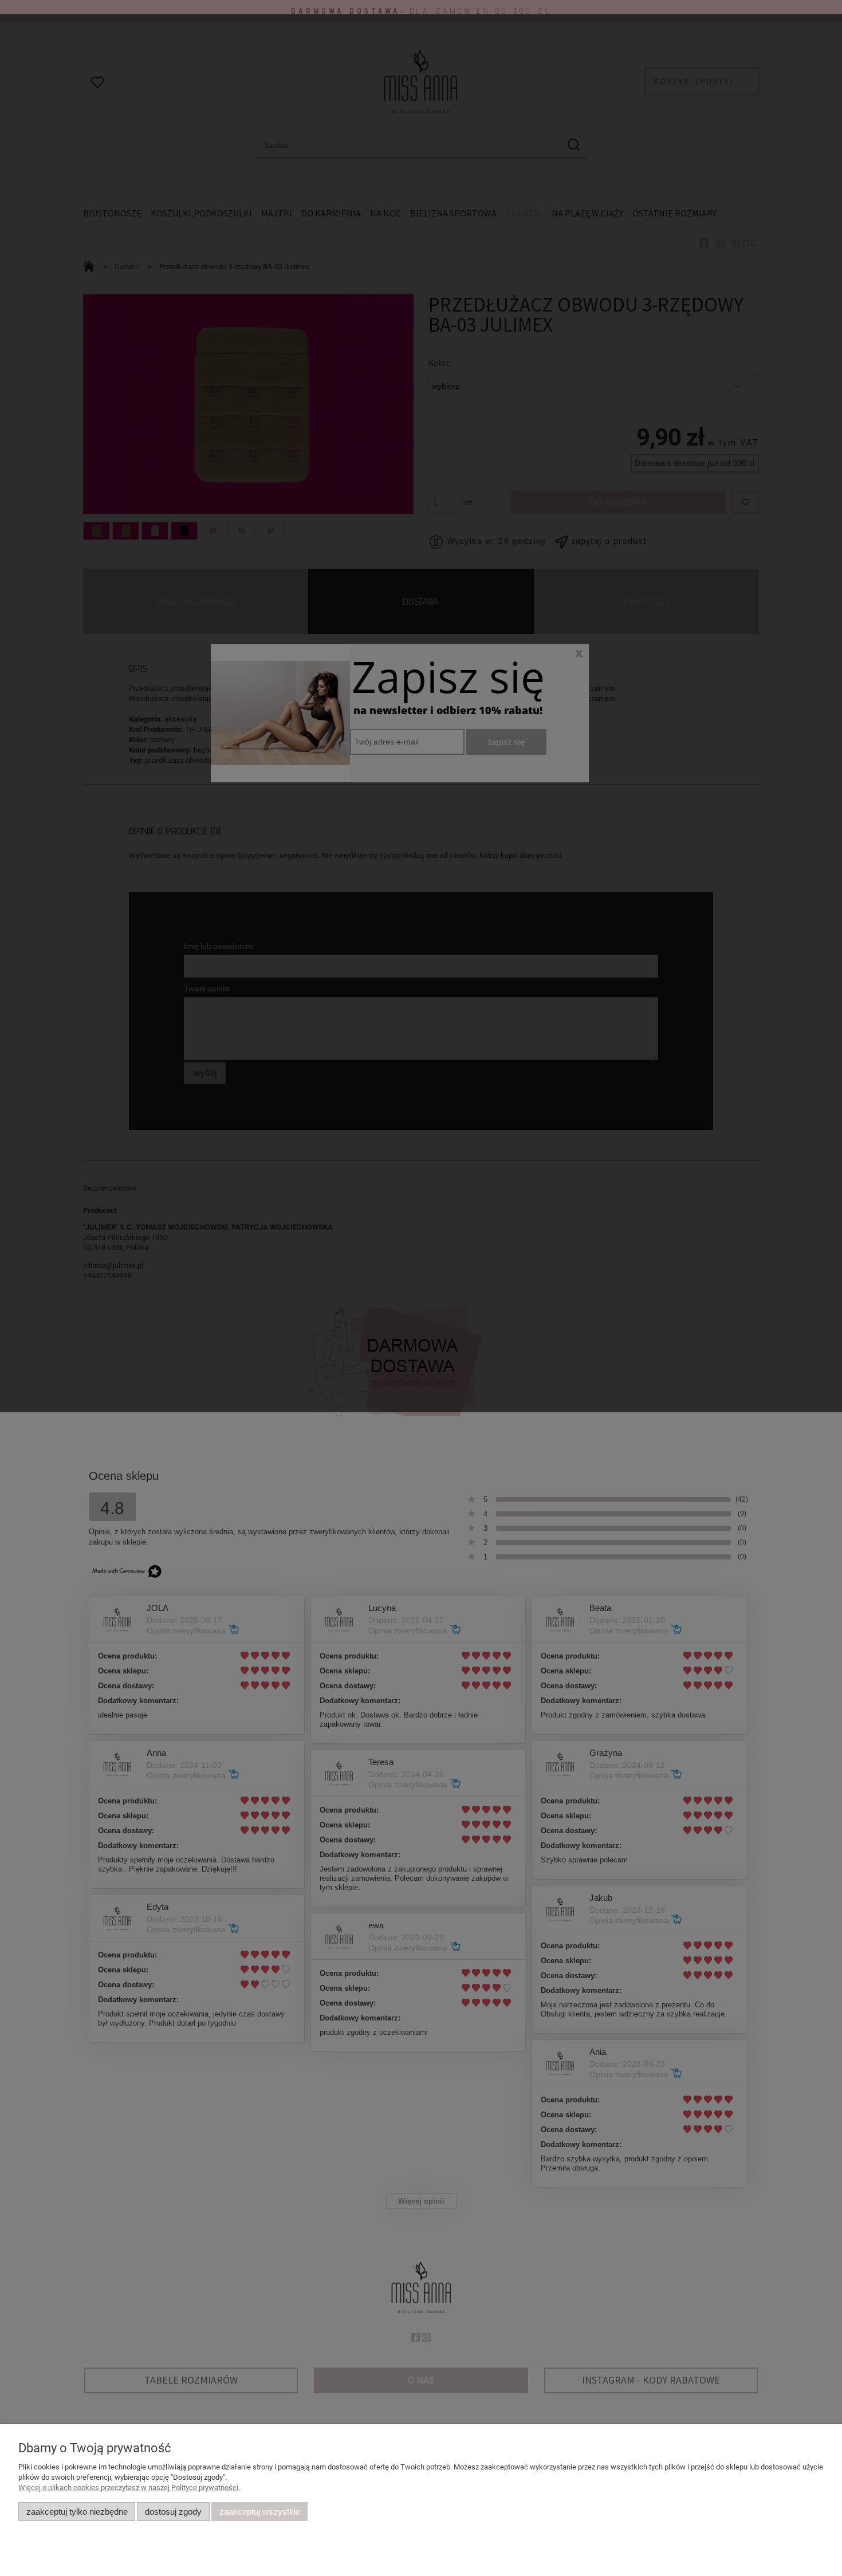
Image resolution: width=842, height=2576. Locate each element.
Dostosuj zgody (173, 2512)
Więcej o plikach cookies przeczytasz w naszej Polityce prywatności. (129, 2488)
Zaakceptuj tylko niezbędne (77, 2512)
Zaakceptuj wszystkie (260, 2512)
